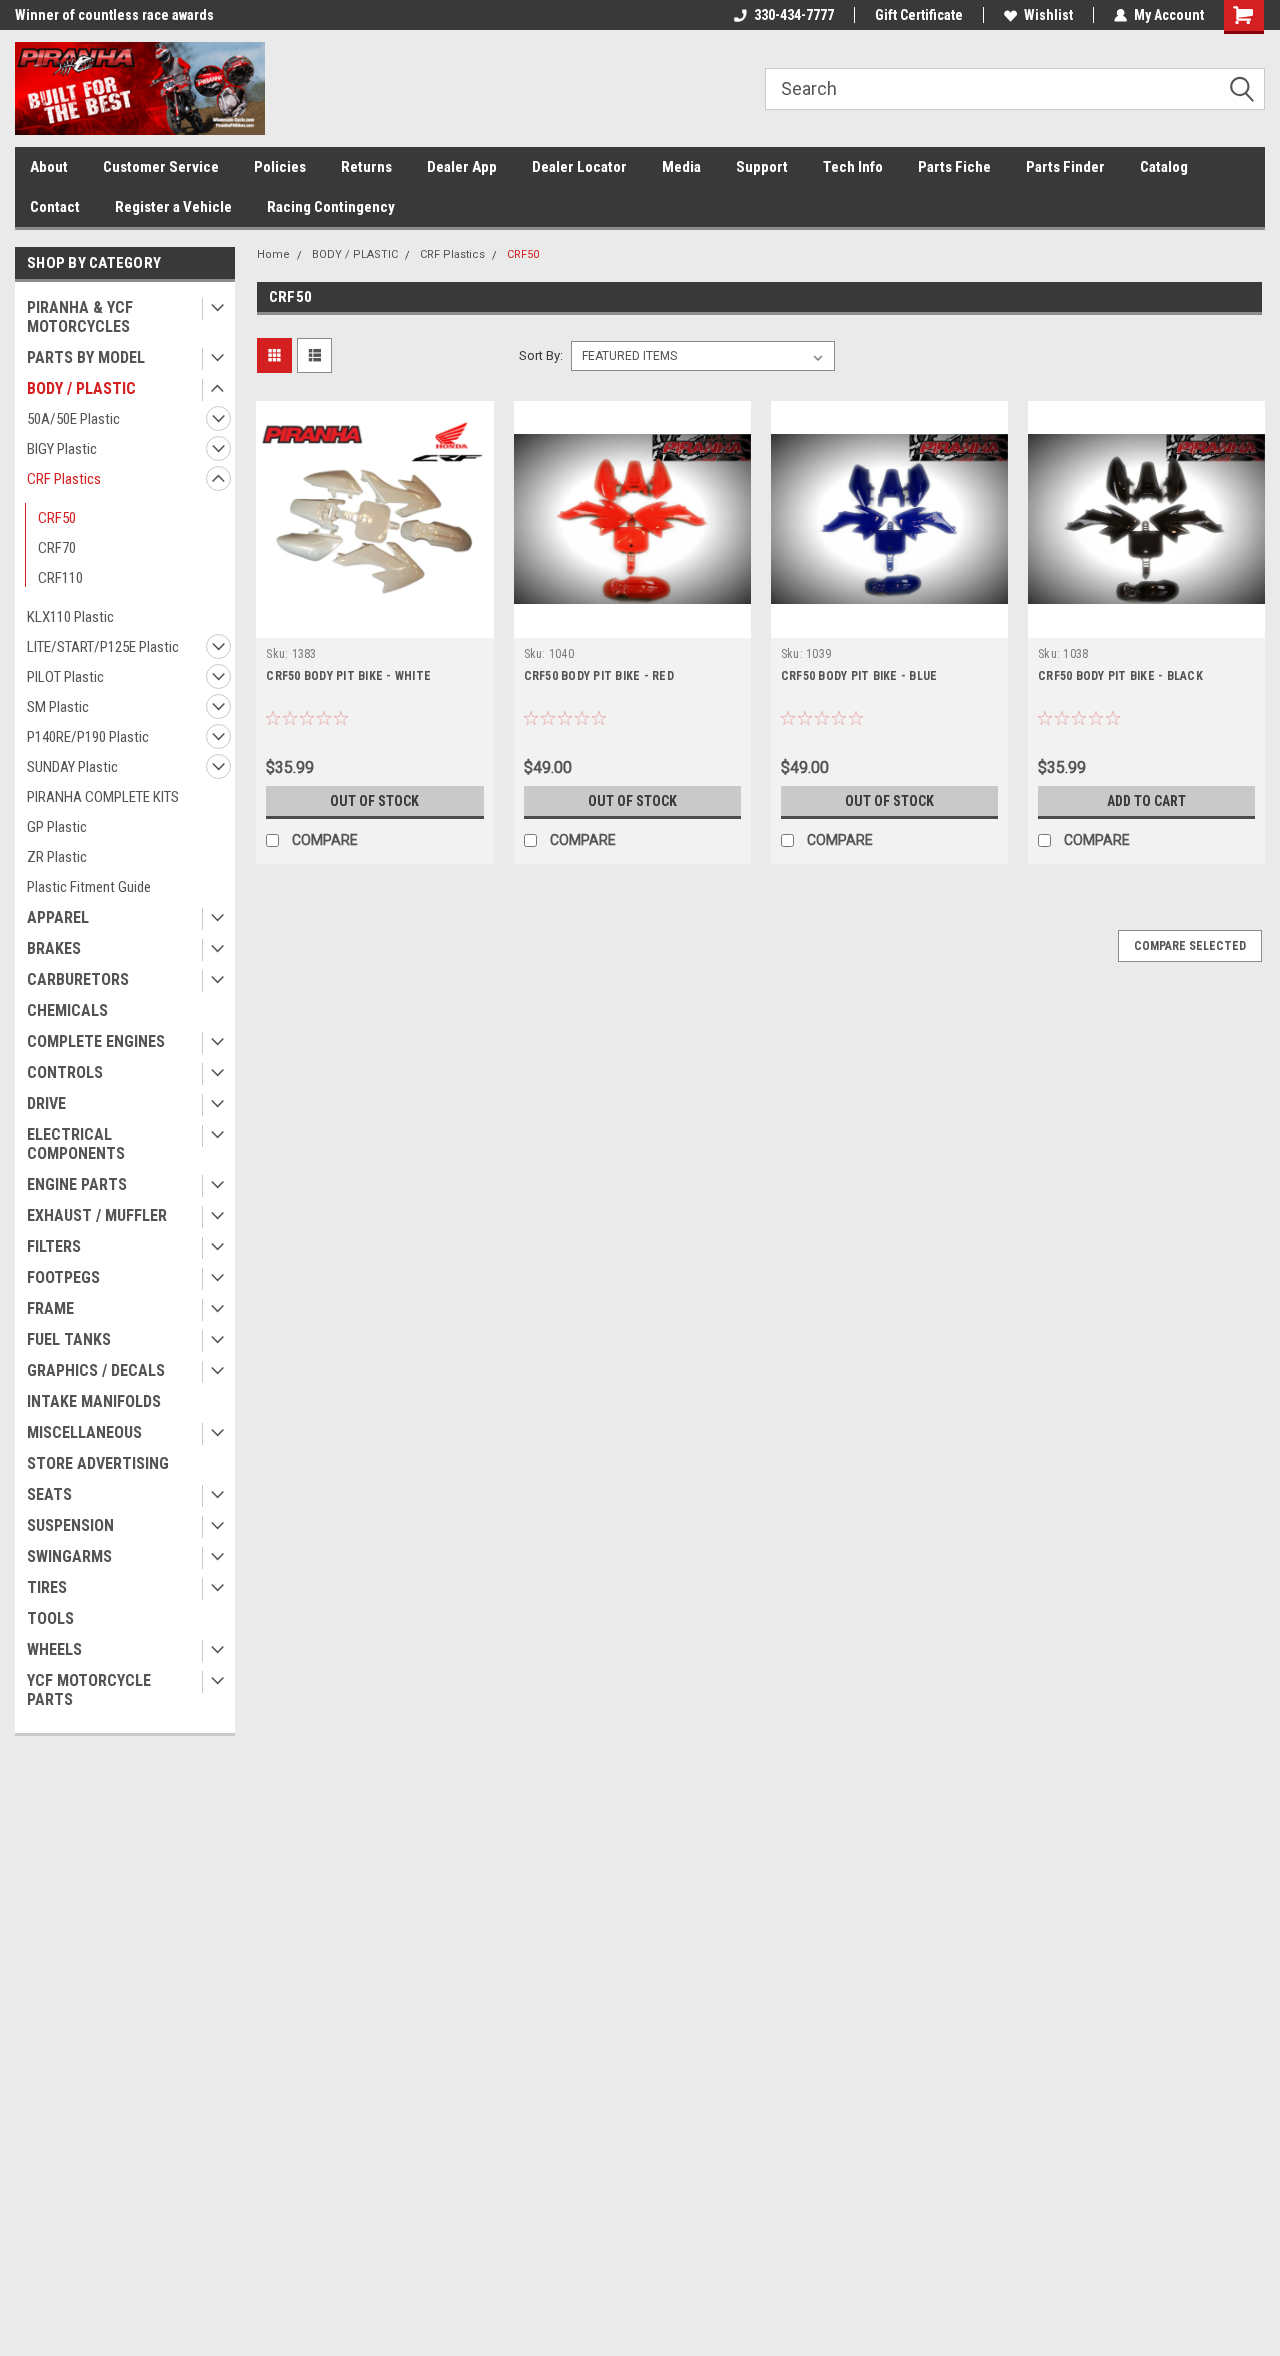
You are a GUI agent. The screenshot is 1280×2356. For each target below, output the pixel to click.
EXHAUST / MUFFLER (97, 1215)
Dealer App (462, 167)
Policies (280, 167)
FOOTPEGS (63, 1277)
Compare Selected (1190, 946)
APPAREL (58, 917)
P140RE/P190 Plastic (88, 737)
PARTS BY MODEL (86, 357)
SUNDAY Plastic (72, 767)
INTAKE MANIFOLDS (94, 1401)
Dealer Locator (579, 167)
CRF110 (60, 578)
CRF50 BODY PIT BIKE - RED (599, 676)
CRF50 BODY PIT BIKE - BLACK (1120, 676)
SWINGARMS (69, 1556)
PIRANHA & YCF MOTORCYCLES (80, 317)
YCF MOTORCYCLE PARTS (89, 1690)
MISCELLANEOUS (84, 1432)
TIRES (47, 1587)
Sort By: (541, 355)
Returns (366, 167)
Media (681, 167)
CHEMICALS (67, 1010)
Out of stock (374, 801)
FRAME (50, 1308)
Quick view (375, 623)
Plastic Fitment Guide (89, 887)
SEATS (49, 1494)
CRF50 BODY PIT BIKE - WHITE (348, 676)
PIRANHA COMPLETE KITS (103, 797)
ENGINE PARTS (77, 1184)
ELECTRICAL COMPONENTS (76, 1144)
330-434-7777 (794, 15)
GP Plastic (57, 827)
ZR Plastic (57, 857)
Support (762, 167)
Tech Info (853, 167)
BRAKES (54, 948)
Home (273, 254)
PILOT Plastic (65, 677)
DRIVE (46, 1103)
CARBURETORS (78, 979)
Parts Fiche (954, 167)
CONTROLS (65, 1072)
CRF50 (57, 518)
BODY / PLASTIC (81, 388)
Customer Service (161, 167)
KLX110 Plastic (70, 617)
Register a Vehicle (173, 207)
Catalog (1164, 167)
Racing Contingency (331, 207)
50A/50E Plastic (73, 419)
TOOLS (50, 1618)
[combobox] (1015, 89)
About (49, 167)
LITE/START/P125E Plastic (103, 647)
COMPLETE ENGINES (96, 1041)
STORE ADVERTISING (98, 1463)
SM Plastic (58, 707)
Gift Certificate (919, 15)
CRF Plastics (64, 479)
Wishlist (1048, 15)
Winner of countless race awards (114, 15)
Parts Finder (1065, 167)
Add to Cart (1146, 801)
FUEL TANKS (69, 1339)
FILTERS (54, 1246)
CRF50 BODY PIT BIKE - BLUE (859, 676)
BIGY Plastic (62, 449)
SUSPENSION (70, 1525)
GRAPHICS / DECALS (96, 1370)
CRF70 (57, 548)
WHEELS (54, 1649)
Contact (55, 207)
